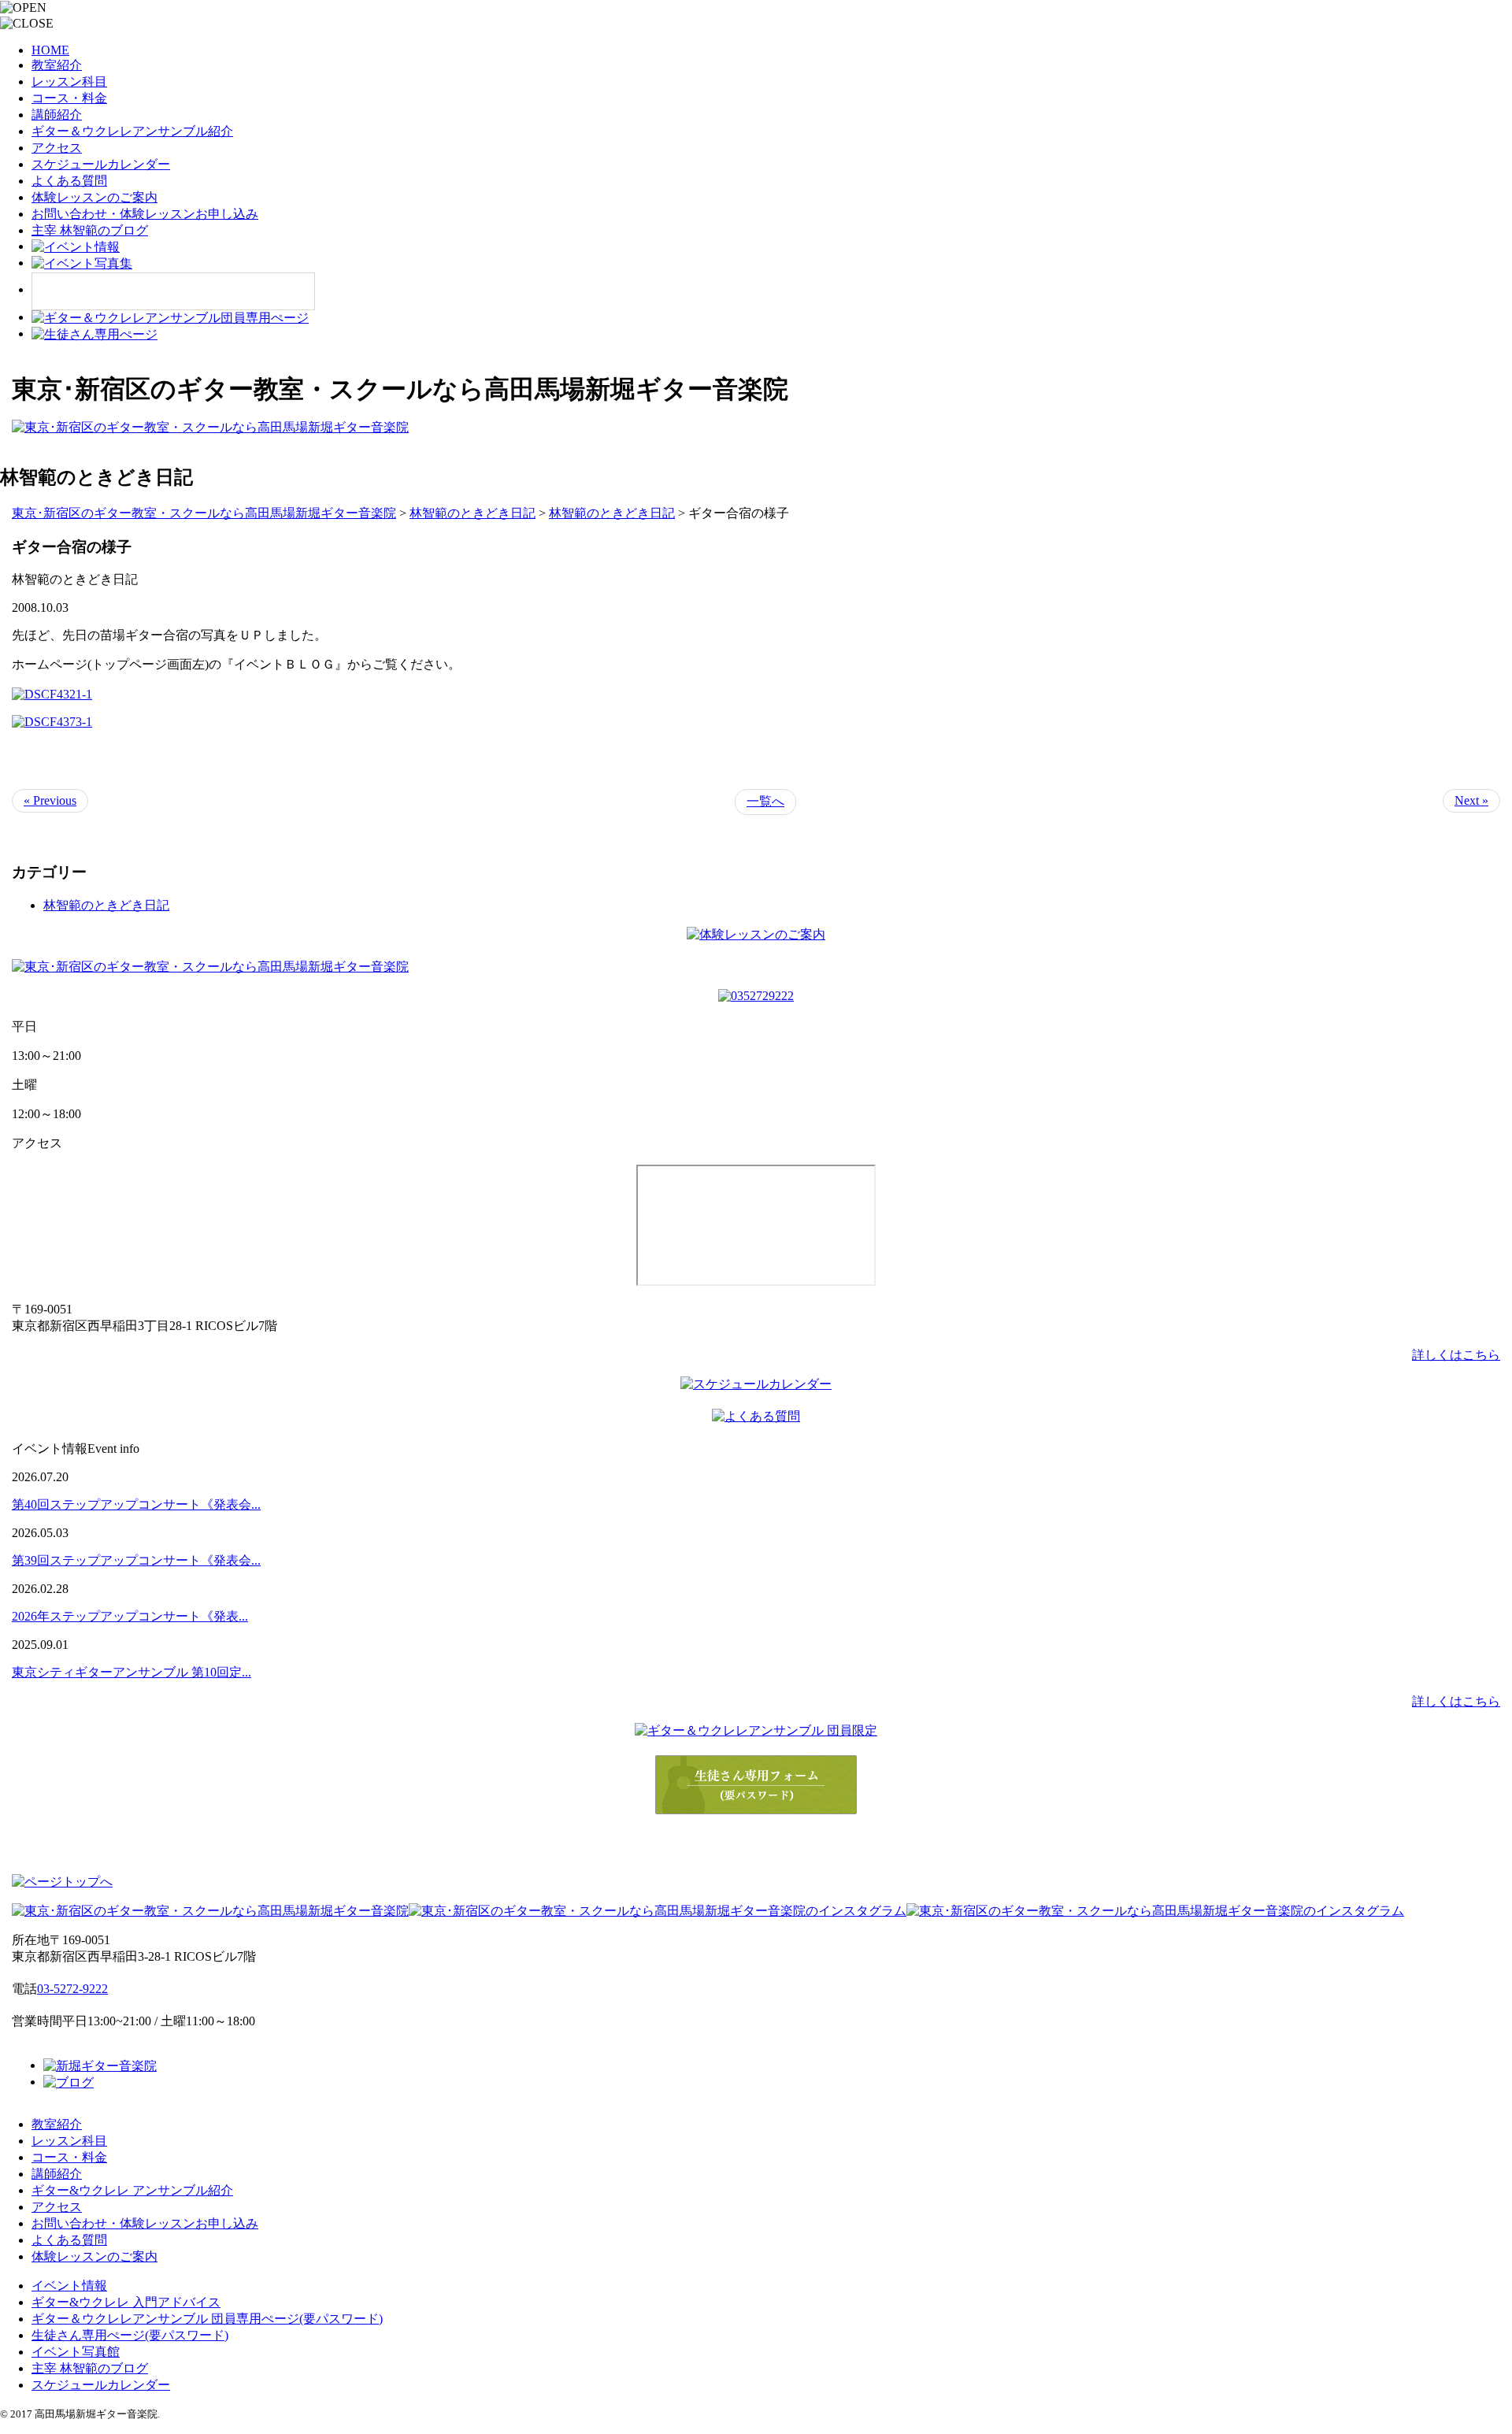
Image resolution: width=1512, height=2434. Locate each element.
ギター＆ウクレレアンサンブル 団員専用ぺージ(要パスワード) (207, 2319)
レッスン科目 (69, 82)
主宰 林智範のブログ (90, 230)
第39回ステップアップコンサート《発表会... (136, 1560)
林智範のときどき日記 (106, 905)
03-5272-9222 (72, 1989)
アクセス (57, 148)
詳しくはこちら (1456, 1355)
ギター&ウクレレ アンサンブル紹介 (132, 2190)
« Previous (50, 800)
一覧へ (765, 801)
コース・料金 (69, 98)
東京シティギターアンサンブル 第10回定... (132, 1672)
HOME (50, 50)
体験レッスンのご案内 (94, 197)
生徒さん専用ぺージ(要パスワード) (130, 2335)
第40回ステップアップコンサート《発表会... (136, 1504)
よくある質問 (69, 181)
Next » (1471, 800)
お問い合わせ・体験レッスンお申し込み (145, 214)
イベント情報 (69, 2286)
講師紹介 (57, 115)
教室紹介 (57, 65)
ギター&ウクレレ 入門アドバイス (126, 2302)
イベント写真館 (76, 2352)
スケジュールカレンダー (101, 164)
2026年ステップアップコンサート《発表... (130, 1616)
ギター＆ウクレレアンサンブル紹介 (132, 131)
